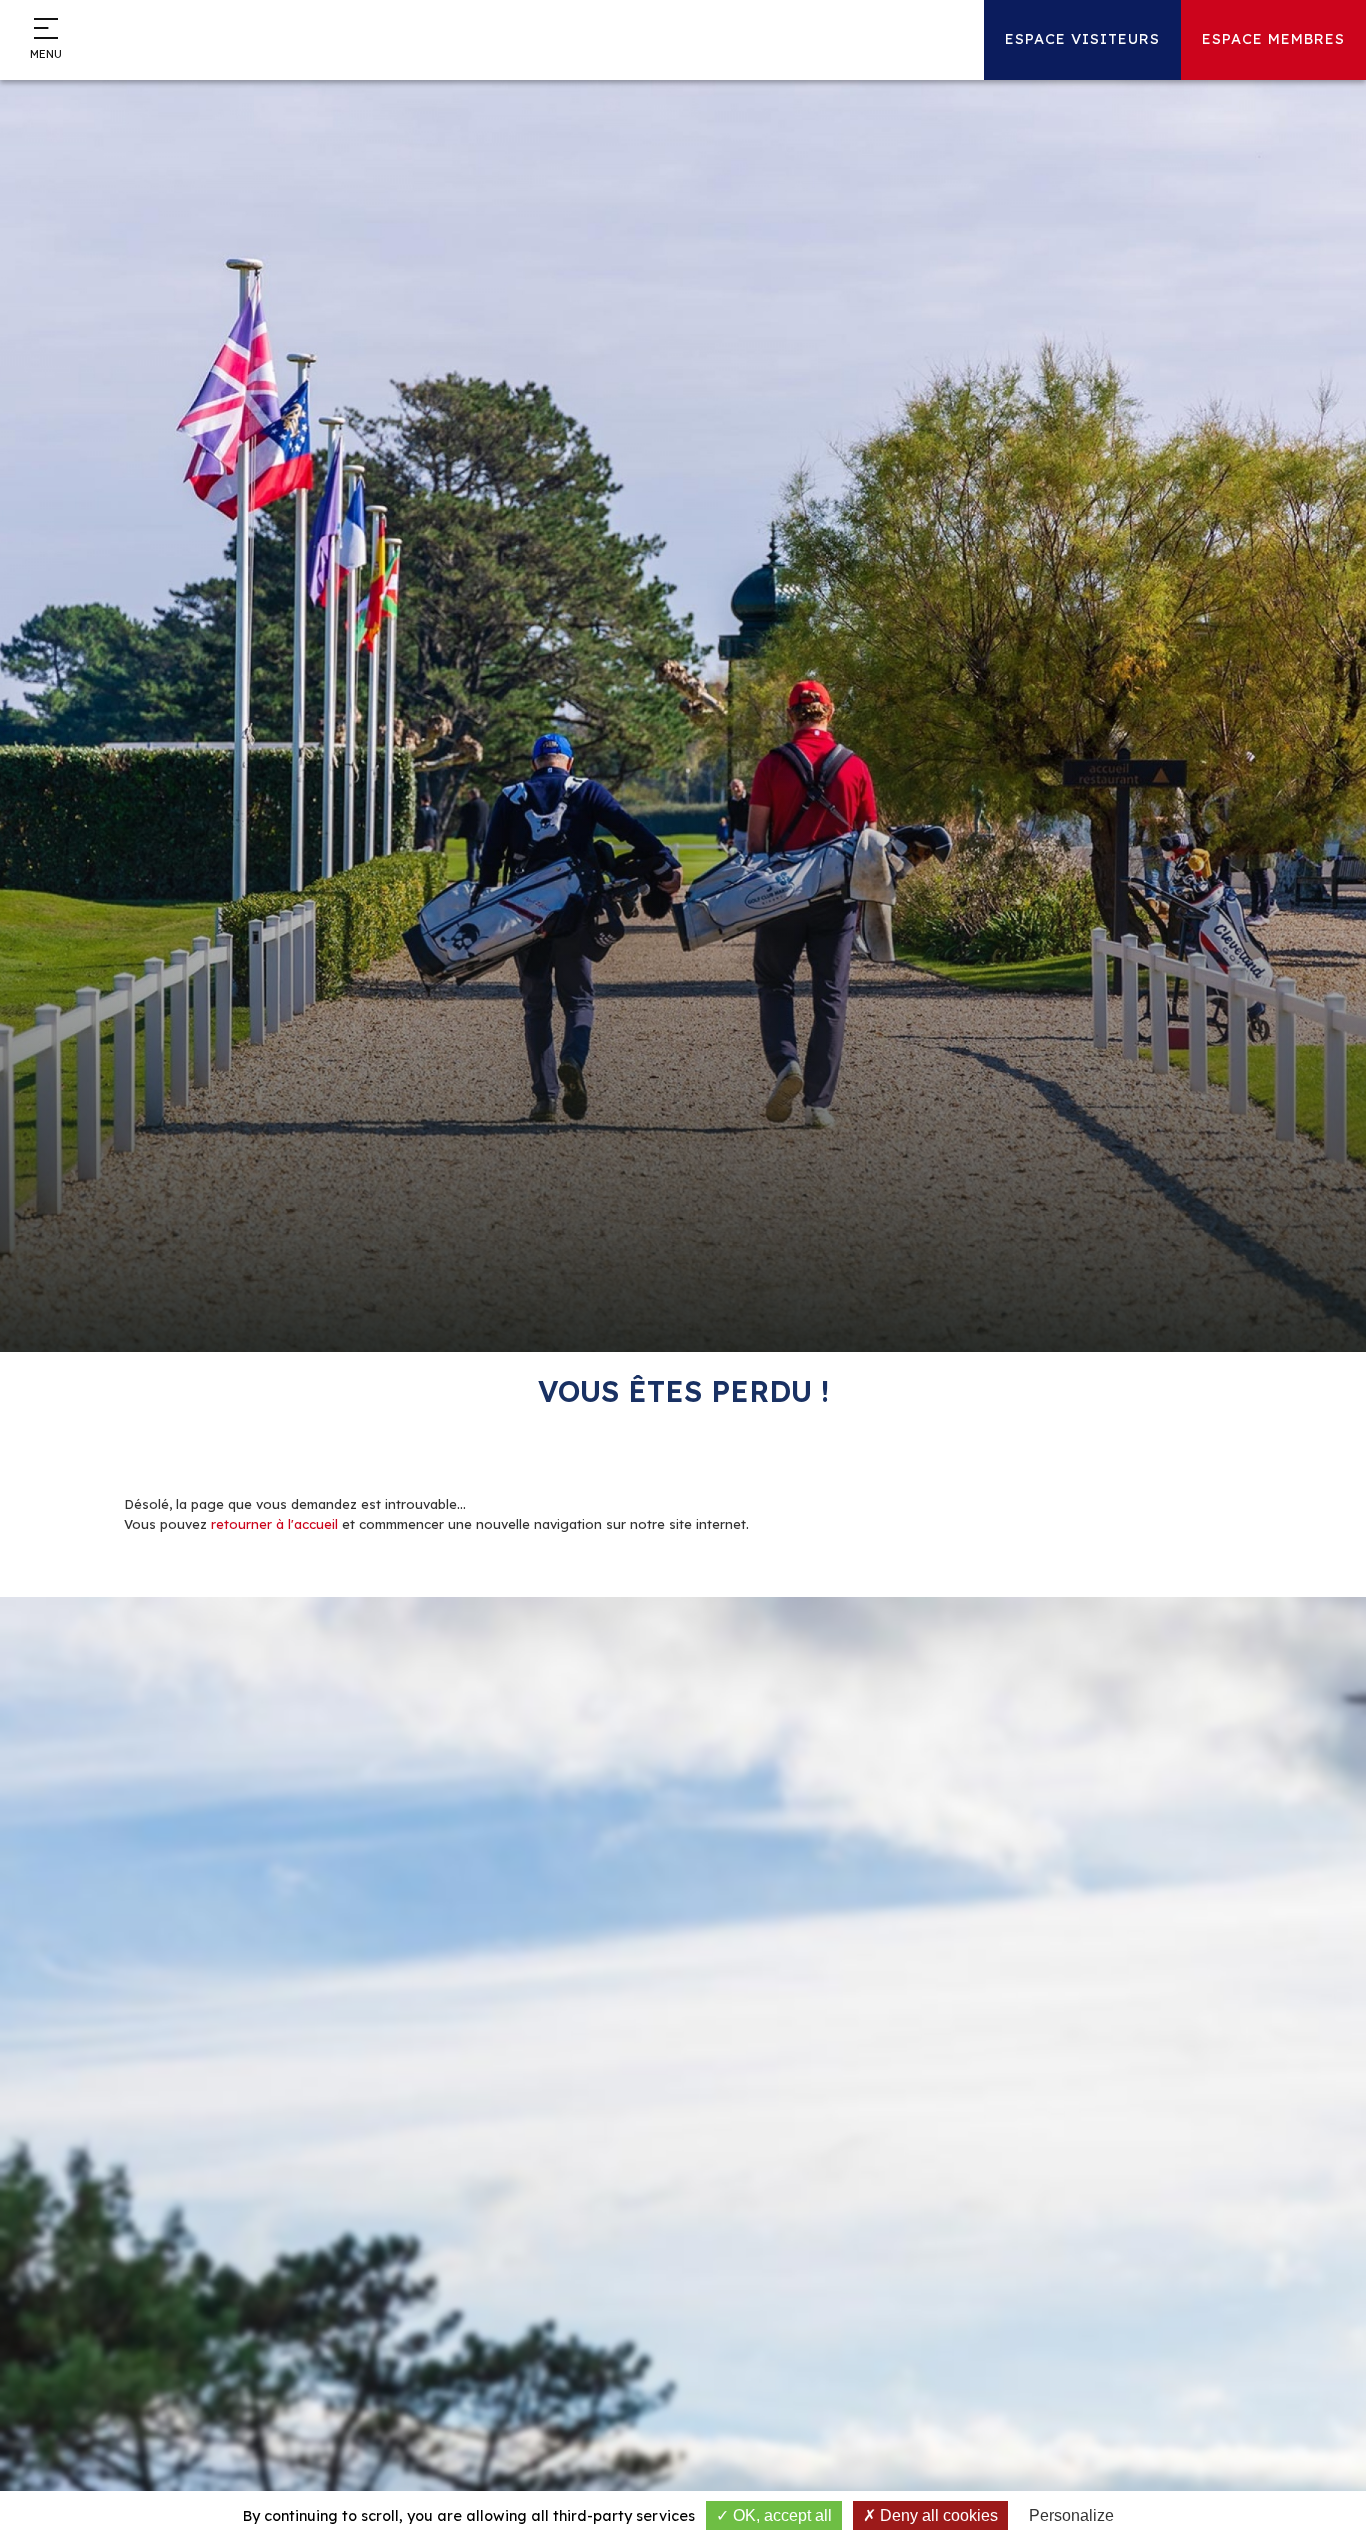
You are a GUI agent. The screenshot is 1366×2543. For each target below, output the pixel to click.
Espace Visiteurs (1082, 39)
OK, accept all (780, 2515)
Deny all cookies (937, 2515)
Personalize (1071, 2515)
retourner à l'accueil (274, 1524)
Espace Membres (1273, 39)
